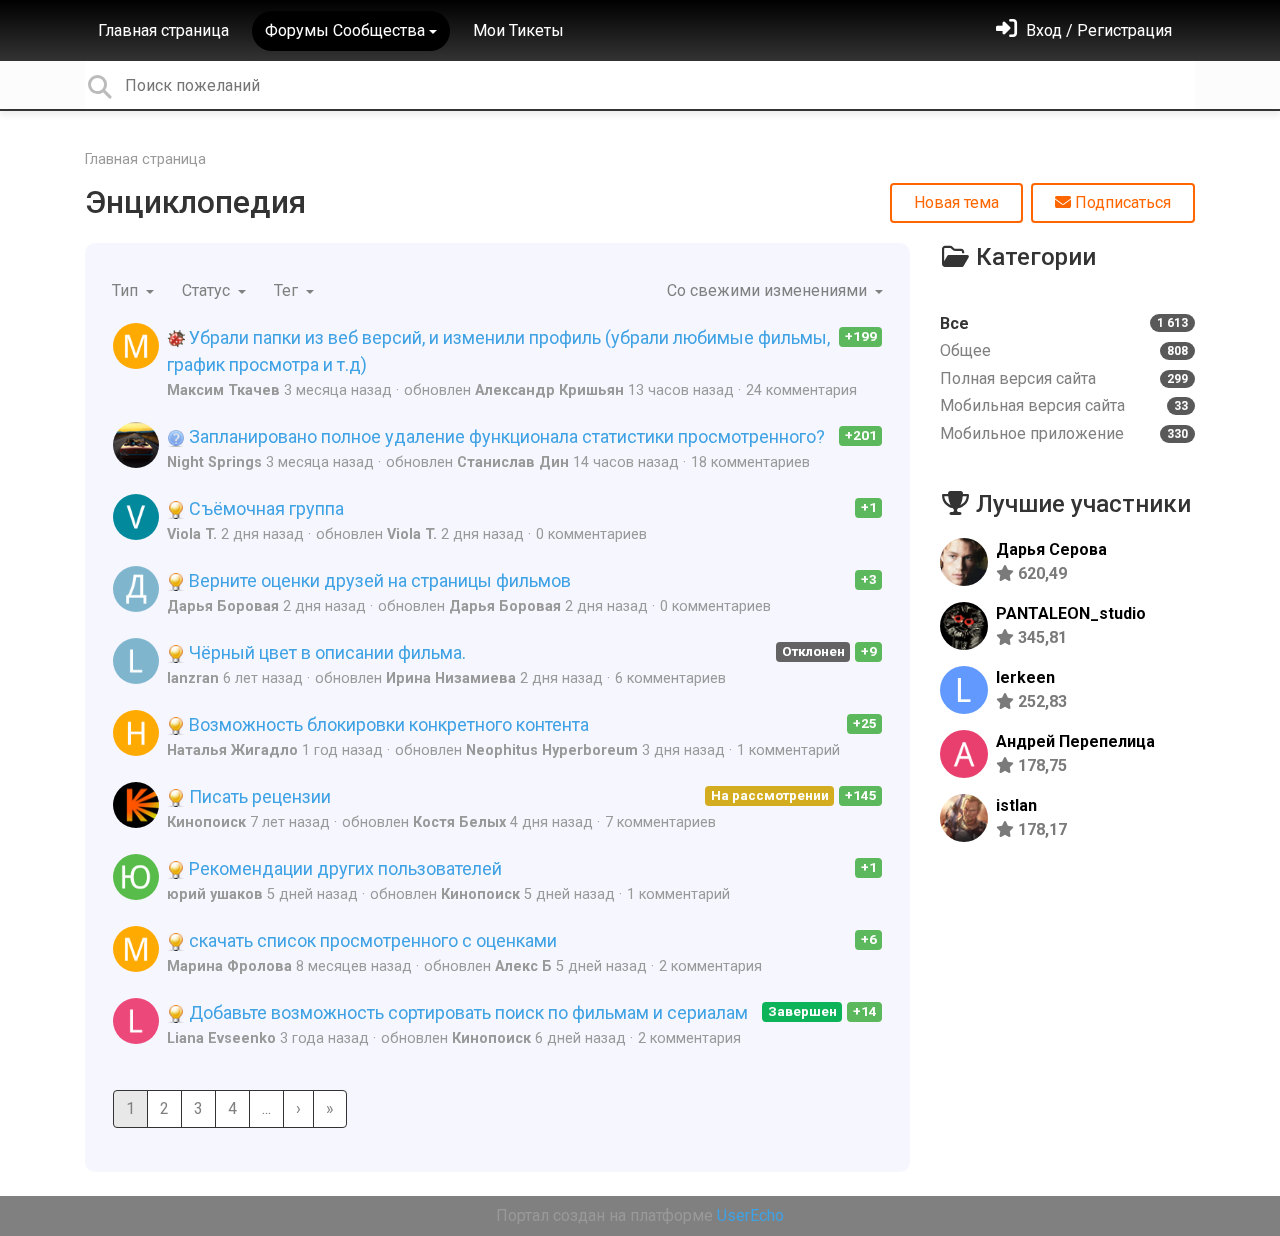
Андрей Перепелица (1075, 741)
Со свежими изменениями (769, 290)
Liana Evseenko (221, 1038)
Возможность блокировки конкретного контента (387, 724)
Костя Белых (459, 822)
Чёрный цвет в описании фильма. (325, 652)
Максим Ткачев (223, 390)
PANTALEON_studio (1071, 613)
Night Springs (214, 462)
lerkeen (1025, 677)
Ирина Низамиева (451, 678)
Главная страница (163, 30)
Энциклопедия (195, 202)
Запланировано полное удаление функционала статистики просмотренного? (505, 436)
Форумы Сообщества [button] (345, 30)
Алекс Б (523, 966)
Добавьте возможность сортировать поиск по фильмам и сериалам (466, 1012)
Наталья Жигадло (232, 750)
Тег (288, 290)
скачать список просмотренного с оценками (371, 940)
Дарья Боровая (223, 606)
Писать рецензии (258, 796)
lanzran (193, 678)
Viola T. (192, 534)
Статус (208, 290)
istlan (1016, 805)
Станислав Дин (513, 462)
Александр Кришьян (549, 390)
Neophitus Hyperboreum (552, 750)
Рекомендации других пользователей (343, 868)
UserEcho (750, 1215)
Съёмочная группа (264, 508)
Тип (127, 290)
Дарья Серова (1051, 549)
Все (1064, 323)
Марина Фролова (229, 966)
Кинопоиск (206, 822)
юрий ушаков (215, 894)
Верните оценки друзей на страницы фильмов (378, 580)
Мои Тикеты (518, 30)
